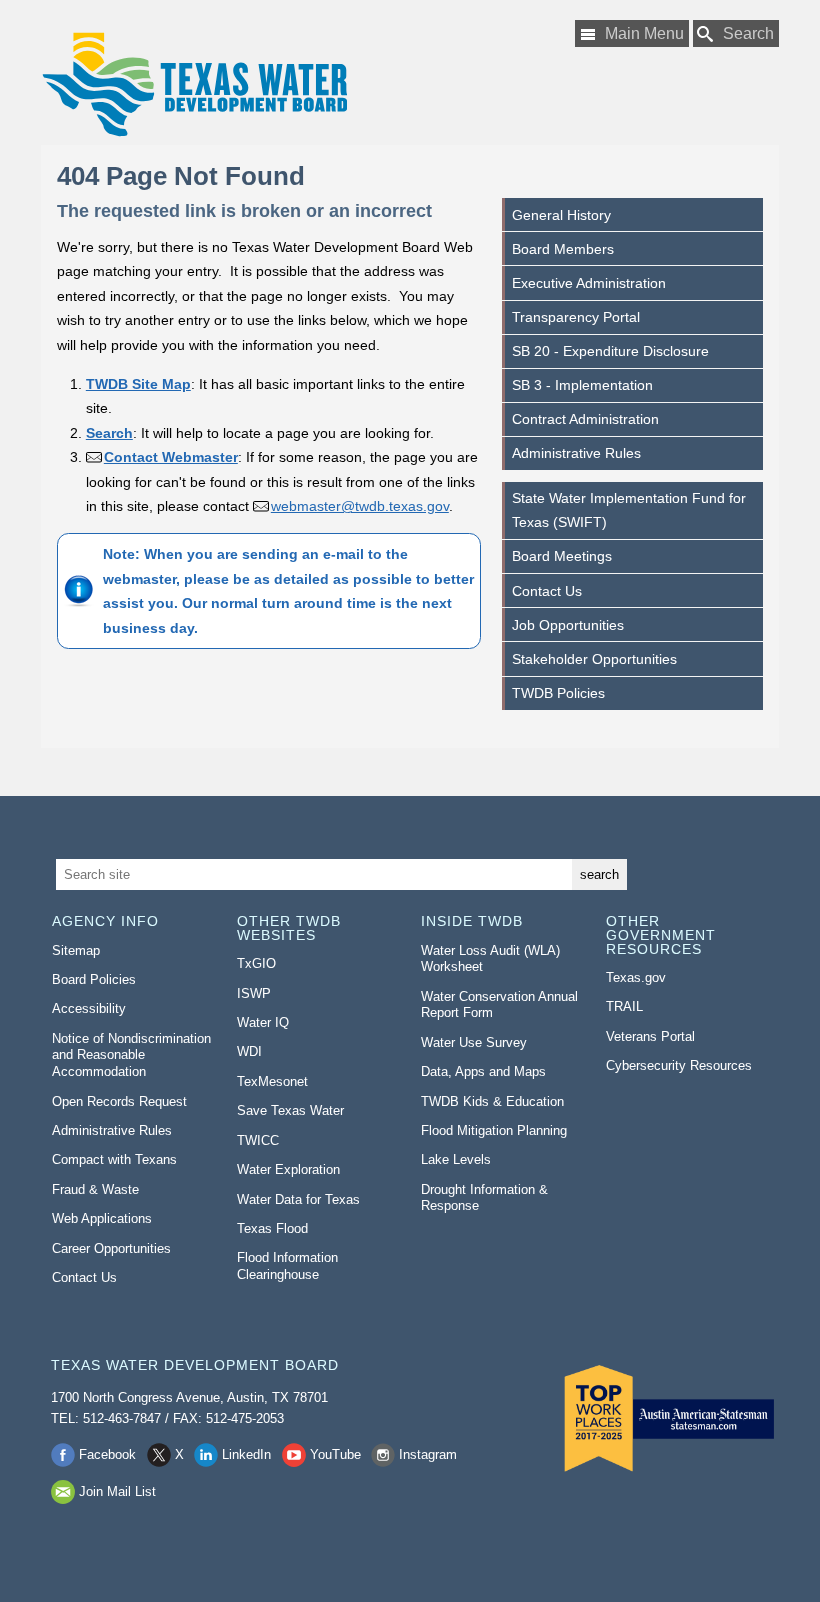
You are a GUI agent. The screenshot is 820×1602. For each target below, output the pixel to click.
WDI (249, 1051)
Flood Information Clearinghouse (287, 1266)
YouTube (335, 1454)
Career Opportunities (111, 1248)
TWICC (258, 1140)
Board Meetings (562, 556)
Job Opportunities (568, 625)
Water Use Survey (474, 1042)
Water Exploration (288, 1169)
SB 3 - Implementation (582, 385)
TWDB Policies (558, 693)
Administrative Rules (576, 453)
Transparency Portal (576, 317)
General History (561, 215)
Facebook (107, 1454)
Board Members (563, 249)
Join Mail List (117, 1491)
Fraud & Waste (95, 1189)
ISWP (254, 993)
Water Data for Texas (298, 1199)
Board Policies (94, 979)
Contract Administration (585, 419)
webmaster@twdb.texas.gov (360, 506)
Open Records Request (119, 1101)
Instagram (428, 1454)
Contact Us (547, 591)
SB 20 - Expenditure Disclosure (610, 351)
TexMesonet (272, 1081)
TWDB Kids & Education (492, 1101)
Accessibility (89, 1008)
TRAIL (624, 1006)
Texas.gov (636, 977)
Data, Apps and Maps (483, 1071)
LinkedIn (246, 1454)
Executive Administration (589, 283)
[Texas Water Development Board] (194, 84)
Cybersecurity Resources (679, 1065)
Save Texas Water (290, 1110)
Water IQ (263, 1022)
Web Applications (102, 1218)
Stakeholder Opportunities (594, 659)
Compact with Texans (114, 1159)
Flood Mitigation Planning (494, 1130)
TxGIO (256, 963)
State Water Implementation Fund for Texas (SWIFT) (629, 510)
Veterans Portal (650, 1036)
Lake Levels (456, 1159)
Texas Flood (272, 1228)
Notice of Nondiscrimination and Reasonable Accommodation (131, 1055)
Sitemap (76, 950)
